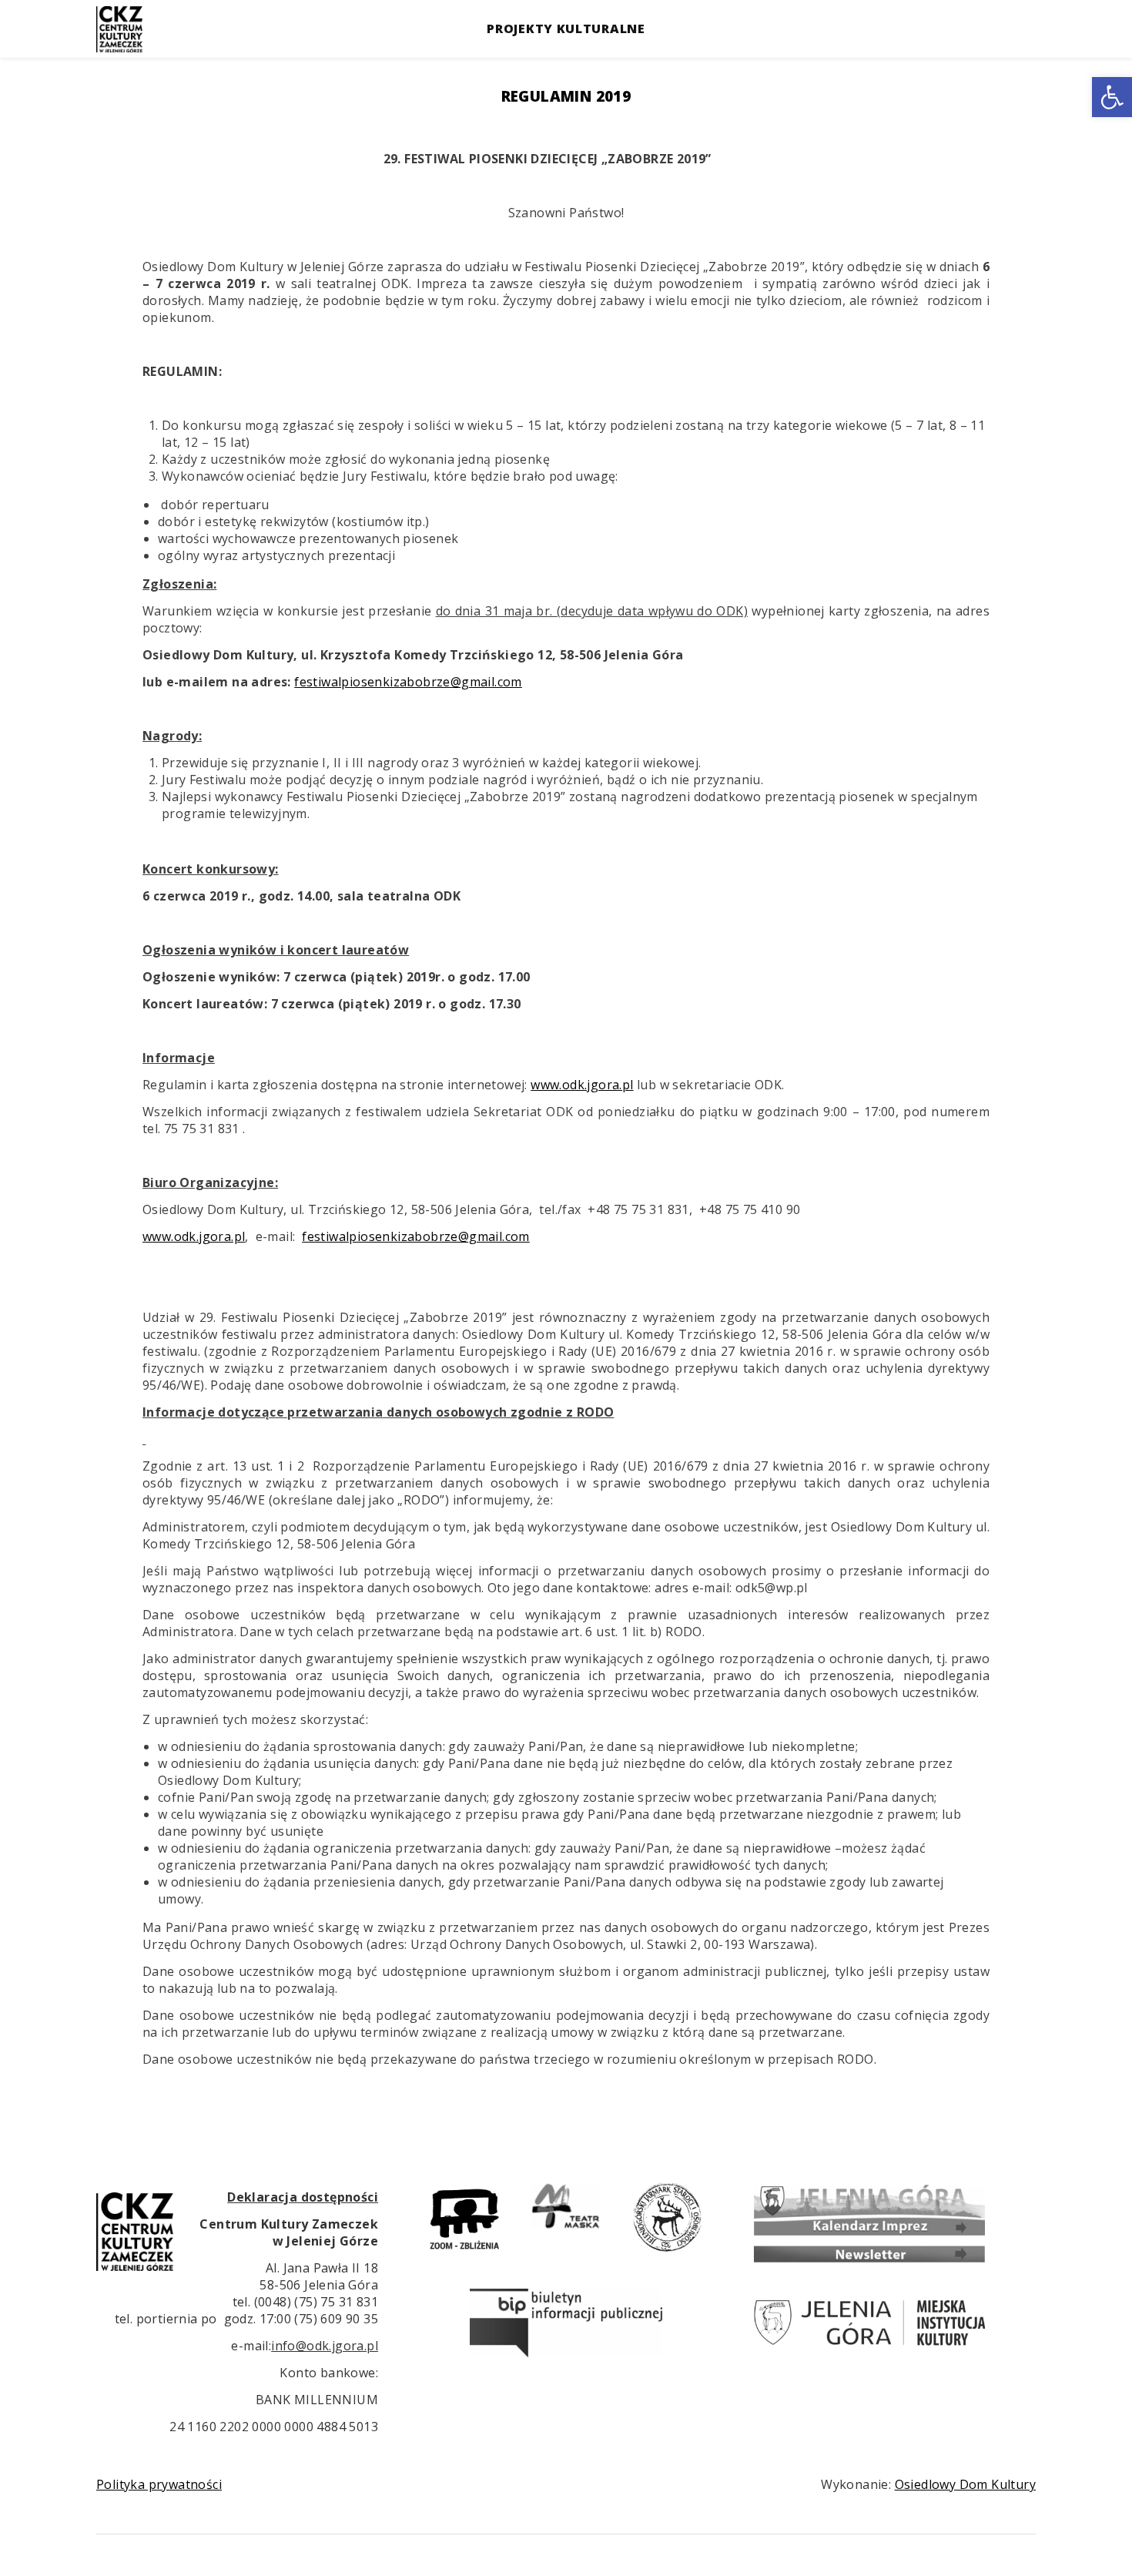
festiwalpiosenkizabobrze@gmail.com (408, 682)
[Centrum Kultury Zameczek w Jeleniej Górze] (119, 29)
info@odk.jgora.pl (325, 2346)
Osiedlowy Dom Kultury (965, 2484)
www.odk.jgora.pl (582, 1085)
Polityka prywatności (159, 2484)
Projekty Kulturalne (566, 29)
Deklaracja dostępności (303, 2197)
